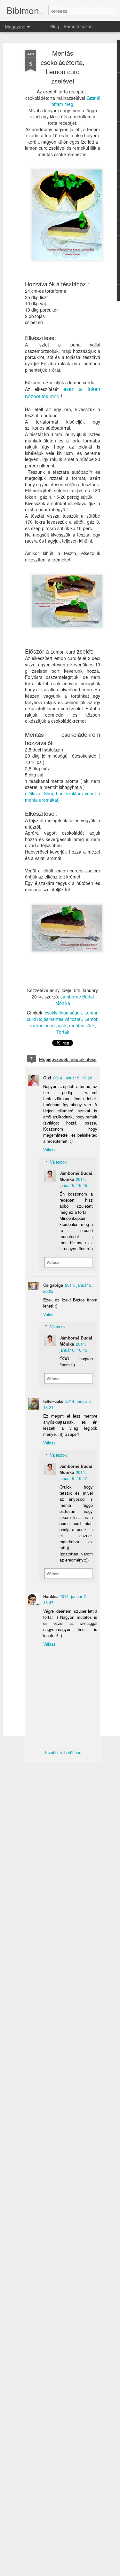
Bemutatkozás (78, 26)
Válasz (49, 1150)
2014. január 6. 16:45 (73, 1182)
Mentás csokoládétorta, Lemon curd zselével (63, 67)
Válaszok (58, 1162)
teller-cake (53, 1401)
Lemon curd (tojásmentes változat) (63, 1016)
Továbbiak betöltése (63, 1752)
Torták (63, 1032)
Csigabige (53, 1285)
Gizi (47, 1078)
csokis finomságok (63, 1013)
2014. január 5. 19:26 (73, 1078)
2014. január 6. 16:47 (73, 1475)
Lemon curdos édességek (64, 1022)
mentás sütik (82, 1025)
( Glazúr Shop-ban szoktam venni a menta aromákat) (63, 797)
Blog (55, 26)
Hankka (50, 1596)
